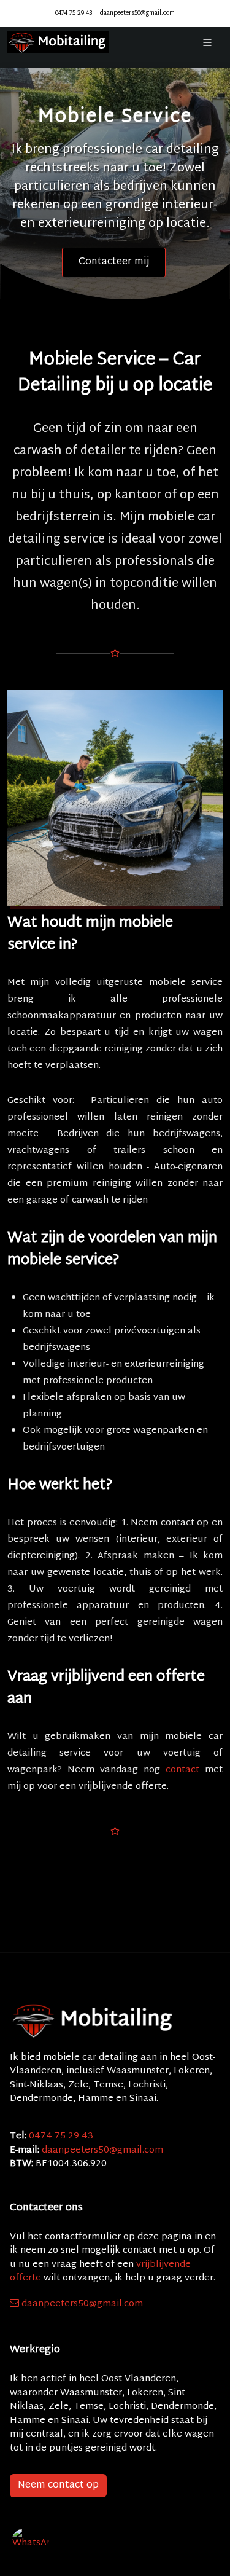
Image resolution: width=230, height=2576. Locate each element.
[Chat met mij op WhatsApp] (31, 2545)
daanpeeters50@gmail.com (137, 13)
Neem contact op (58, 2485)
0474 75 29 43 (74, 13)
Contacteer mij (114, 262)
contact (182, 1770)
